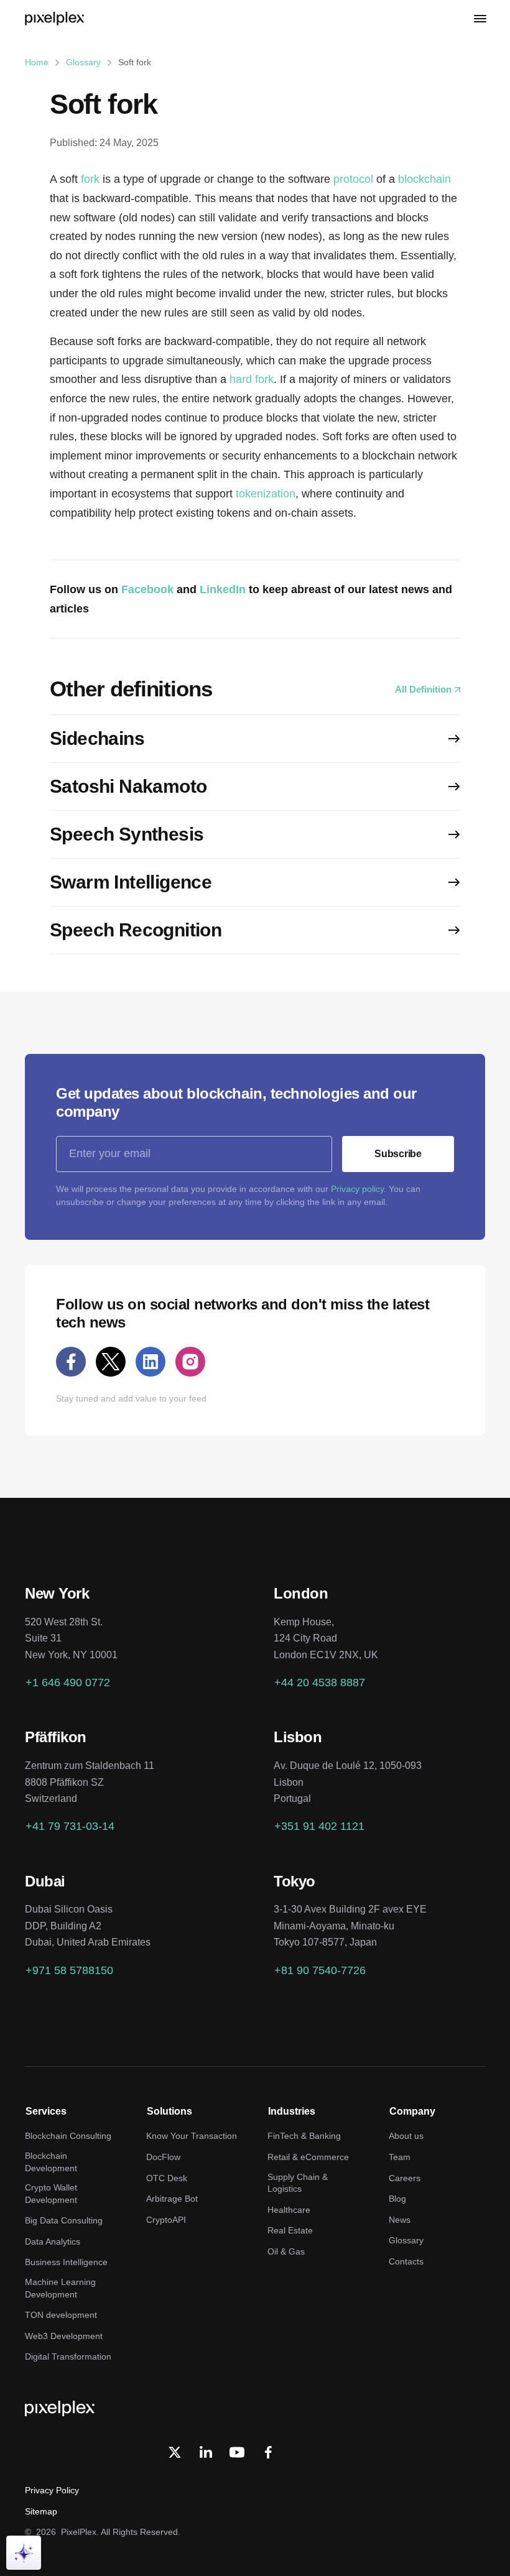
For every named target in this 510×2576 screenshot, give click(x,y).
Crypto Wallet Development (51, 2194)
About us (406, 2136)
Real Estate (290, 2230)
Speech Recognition (136, 930)
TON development (61, 2315)
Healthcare (289, 2210)
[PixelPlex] (56, 19)
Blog (397, 2199)
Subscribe (398, 1154)
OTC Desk (167, 2178)
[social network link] (71, 1362)
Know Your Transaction (192, 2136)
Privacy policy (357, 1189)
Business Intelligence (66, 2262)
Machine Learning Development (60, 2288)
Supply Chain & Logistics (298, 2183)
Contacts (406, 2261)
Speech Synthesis (127, 834)
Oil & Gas (286, 2251)
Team (400, 2157)
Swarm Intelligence (131, 882)
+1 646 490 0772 (68, 1683)
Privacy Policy (52, 2490)
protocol (353, 179)
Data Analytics (53, 2241)
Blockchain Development (51, 2162)
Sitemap (41, 2511)
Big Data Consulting (64, 2220)
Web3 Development (64, 2336)
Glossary (83, 62)
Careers (405, 2178)
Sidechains (97, 738)
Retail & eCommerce (308, 2157)
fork (90, 179)
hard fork (252, 379)
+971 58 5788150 (69, 1970)
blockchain (424, 179)
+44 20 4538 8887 (320, 1683)
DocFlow (163, 2157)
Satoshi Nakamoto (128, 786)
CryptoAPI (166, 2220)
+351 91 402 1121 (319, 1826)
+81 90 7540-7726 (320, 1970)
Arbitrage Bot (172, 2199)
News (400, 2220)
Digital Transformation (68, 2357)
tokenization (266, 494)
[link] (206, 2452)
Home (37, 62)
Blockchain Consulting (68, 2136)
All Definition (423, 689)
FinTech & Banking (304, 2136)
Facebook (147, 589)
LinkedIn (223, 589)
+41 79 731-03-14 (70, 1826)
